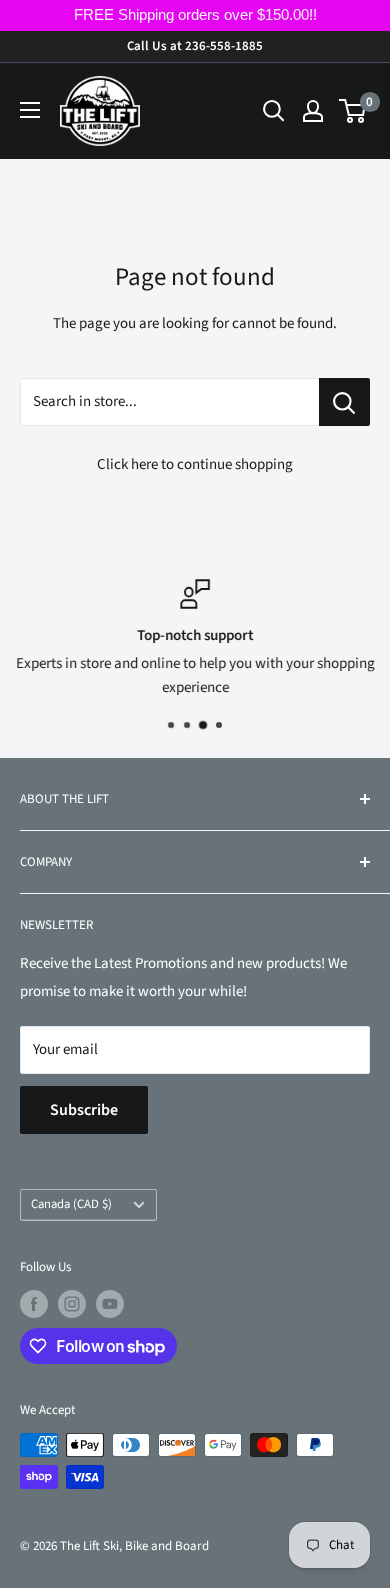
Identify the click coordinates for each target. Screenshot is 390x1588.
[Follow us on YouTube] (110, 1304)
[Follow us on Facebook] (34, 1304)
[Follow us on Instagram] (72, 1304)
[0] (353, 111)
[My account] (313, 111)
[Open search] (274, 111)
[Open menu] (30, 110)
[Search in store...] (344, 402)
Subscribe (84, 1110)
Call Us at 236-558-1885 (195, 46)
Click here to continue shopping (195, 464)
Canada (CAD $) (71, 1204)
